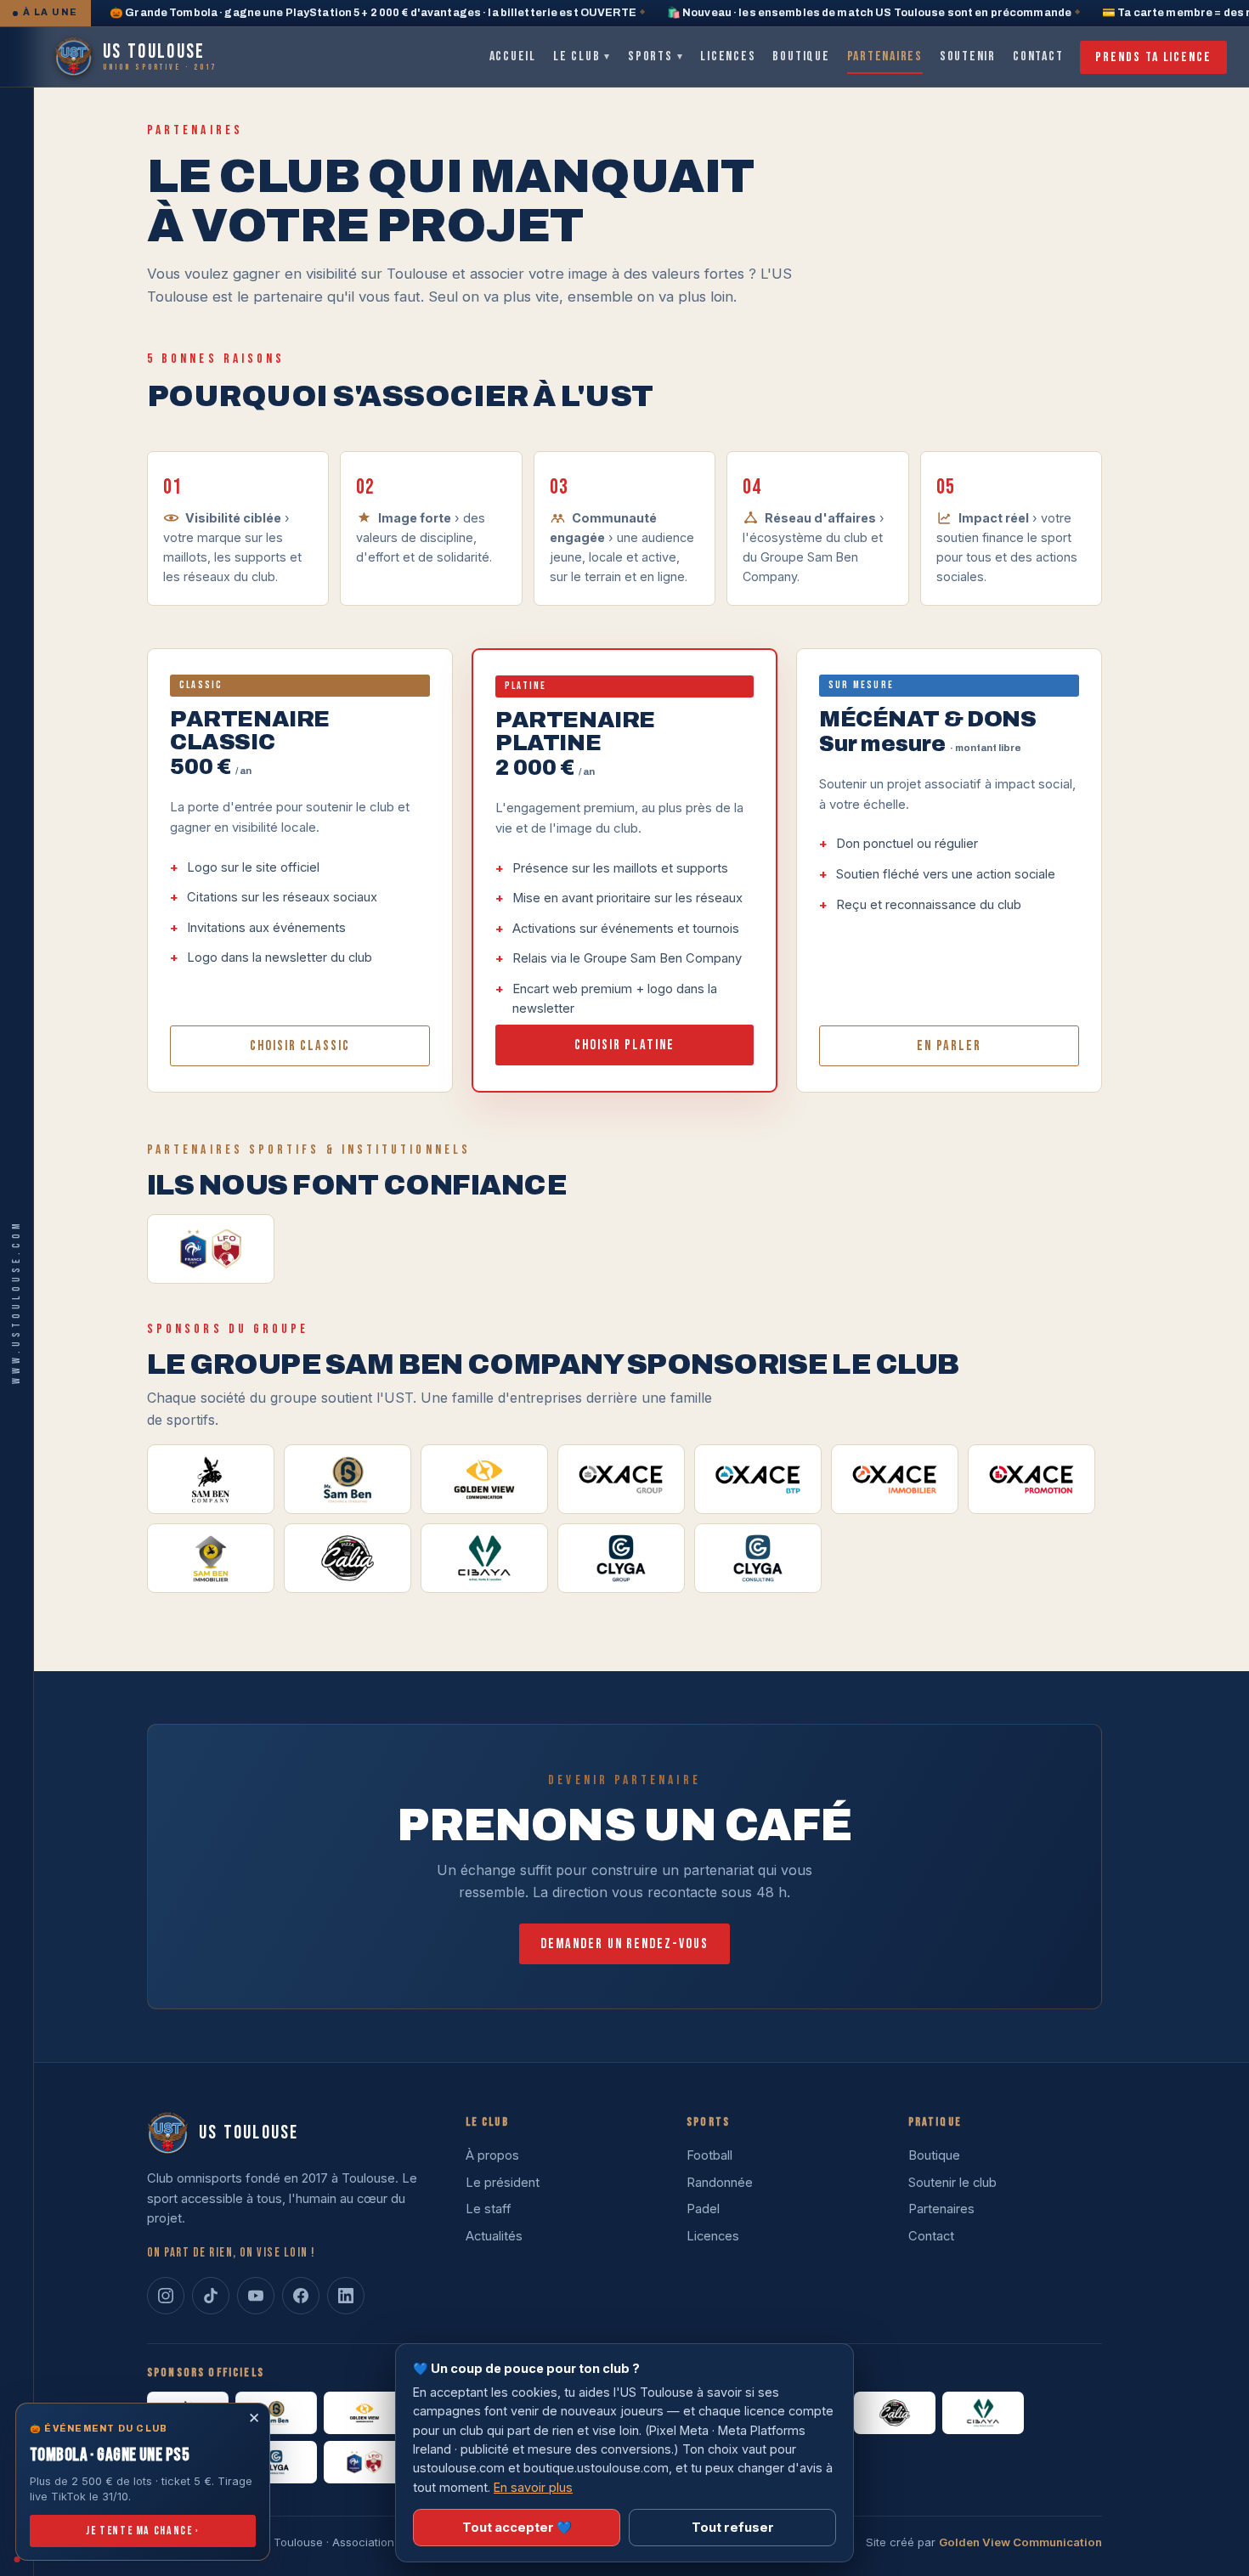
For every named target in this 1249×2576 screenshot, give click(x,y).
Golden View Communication (1020, 2542)
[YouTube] (256, 2296)
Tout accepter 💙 (517, 2528)
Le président (503, 2183)
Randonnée (720, 2183)
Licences (728, 56)
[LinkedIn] (346, 2296)
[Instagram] (166, 2296)
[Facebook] (301, 2296)
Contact (1038, 56)
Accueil (513, 56)
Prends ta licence (1153, 57)
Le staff (489, 2209)
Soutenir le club (952, 2183)
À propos (492, 2155)
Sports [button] (656, 56)
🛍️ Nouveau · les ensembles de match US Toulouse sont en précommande (869, 13)
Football (709, 2155)
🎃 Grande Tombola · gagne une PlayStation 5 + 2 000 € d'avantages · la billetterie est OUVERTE (373, 13)
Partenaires (885, 56)
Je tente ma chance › (143, 2531)
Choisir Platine (624, 1045)
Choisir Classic (300, 1046)
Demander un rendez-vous (624, 1944)
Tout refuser (733, 2528)
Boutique (801, 56)
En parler (949, 1046)
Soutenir (968, 56)
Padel (703, 2209)
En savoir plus (533, 2487)
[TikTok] (211, 2296)
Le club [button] (582, 56)
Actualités (494, 2236)
